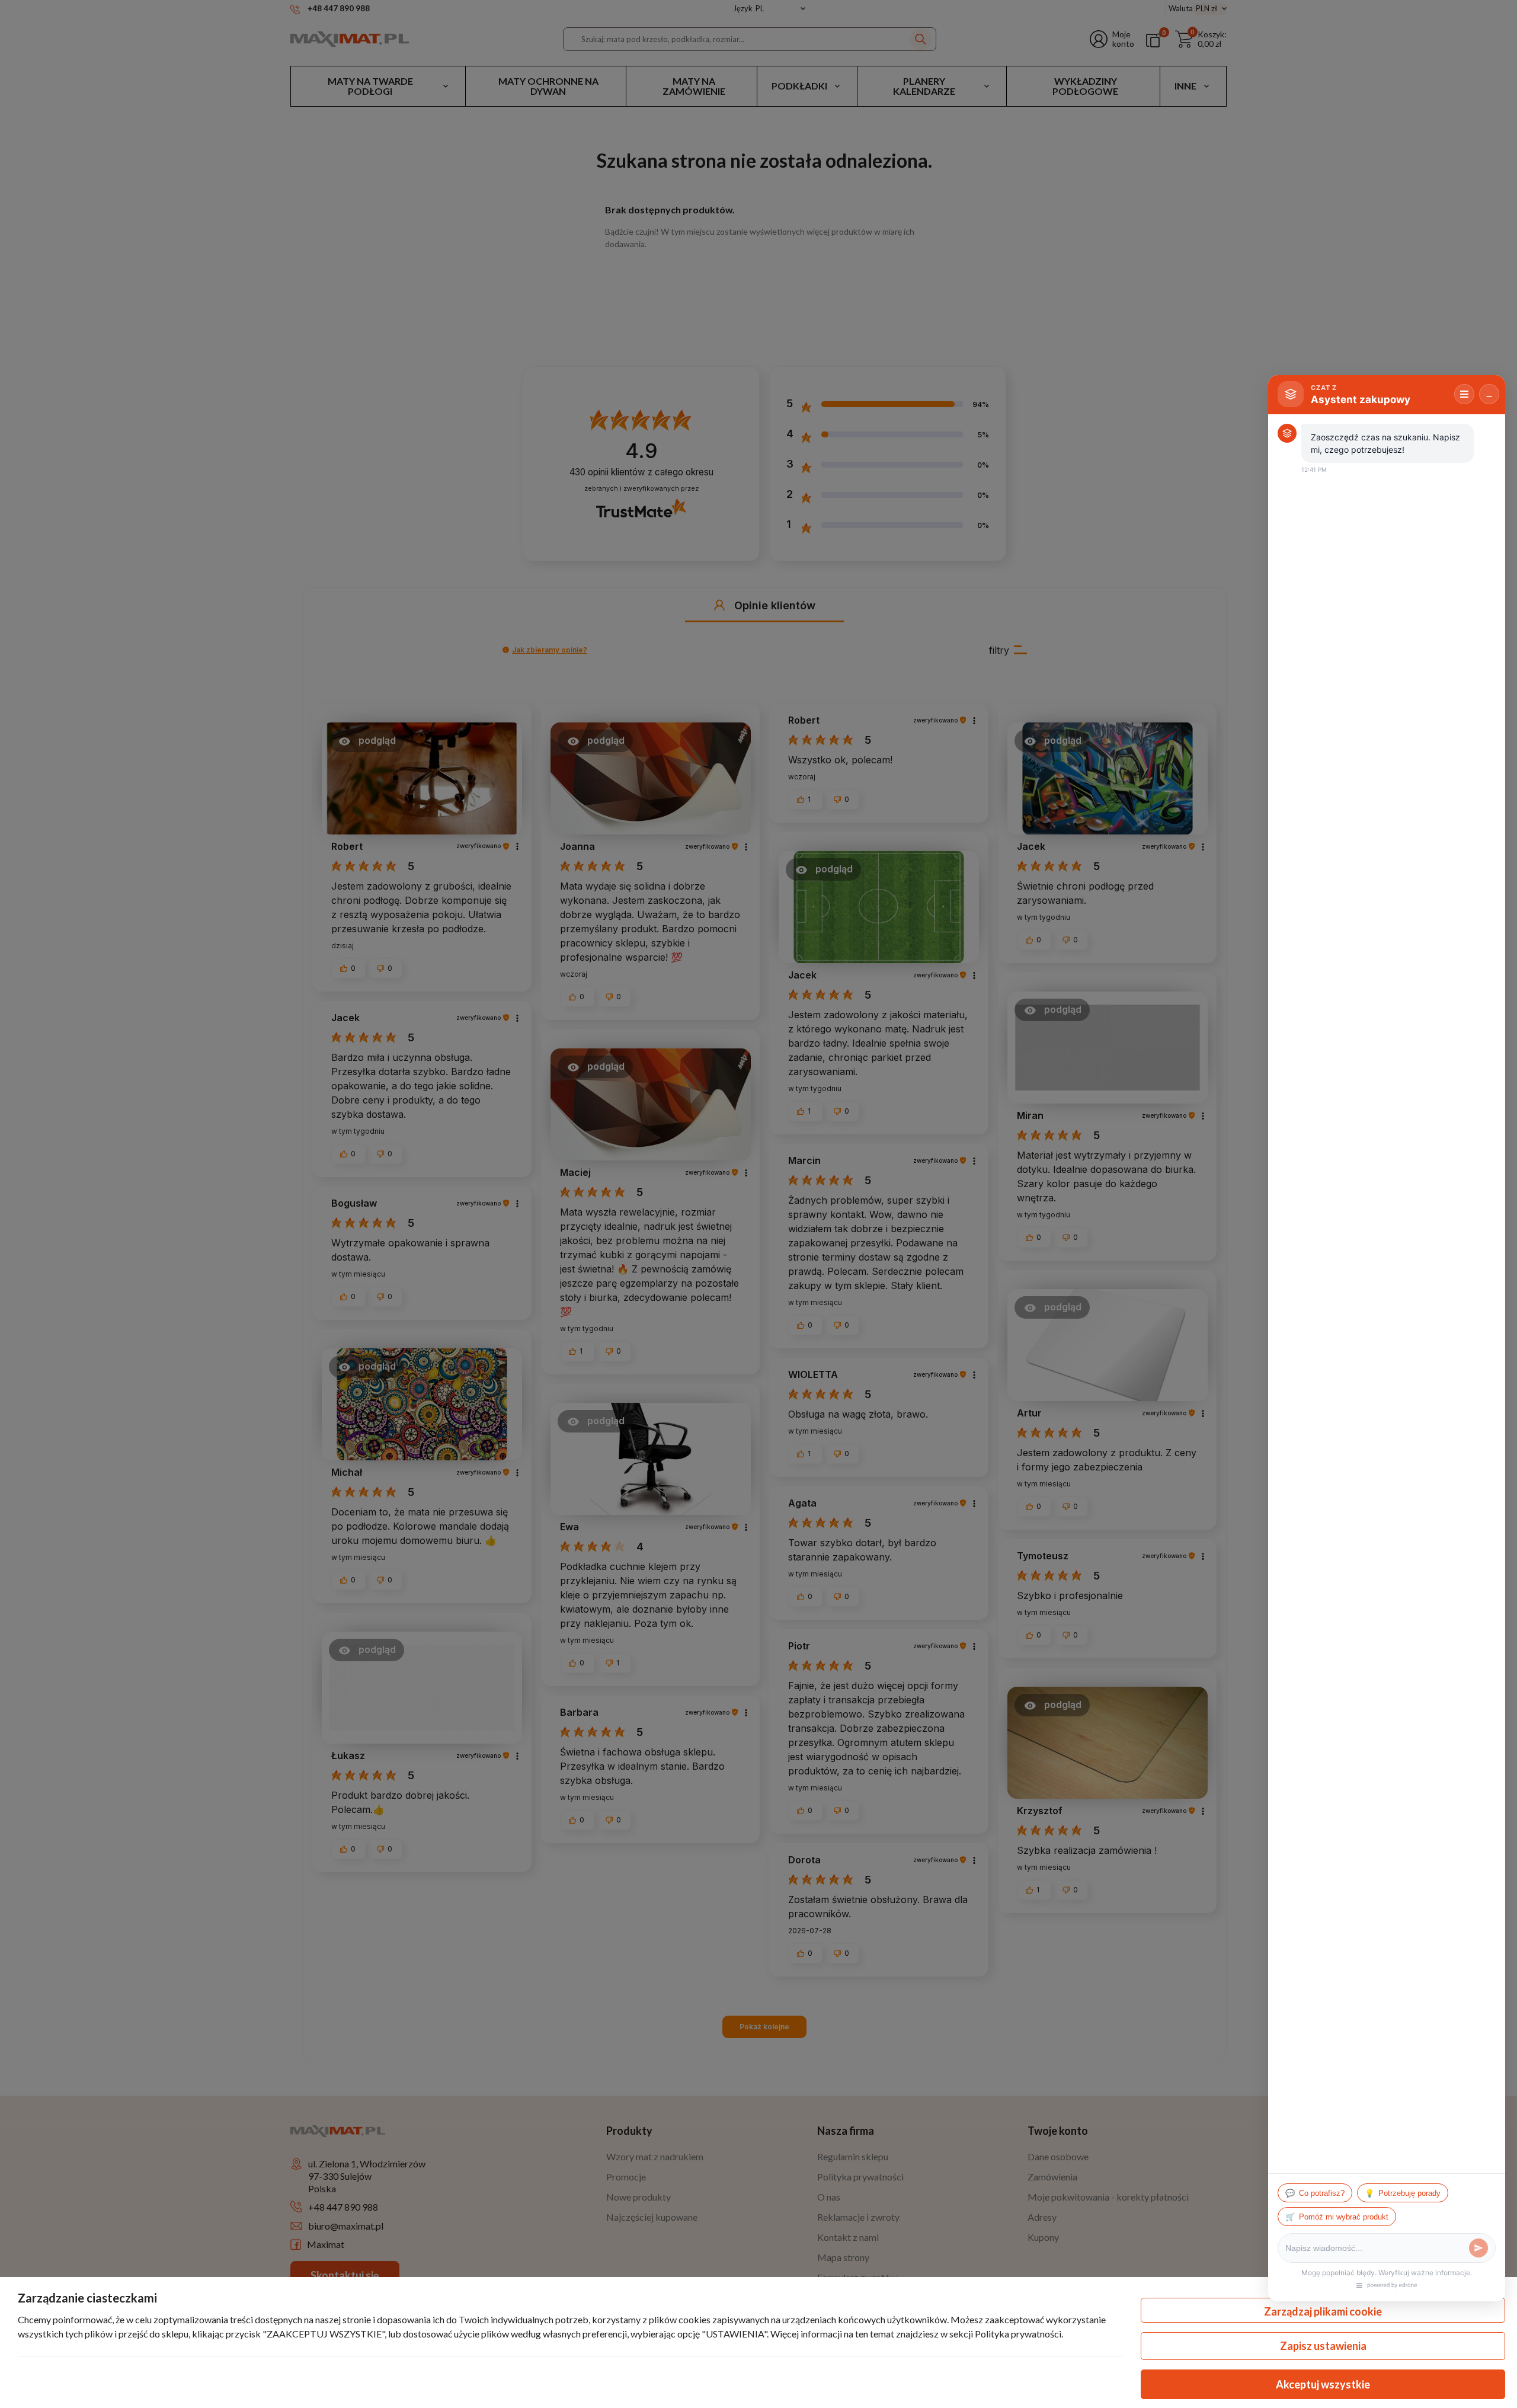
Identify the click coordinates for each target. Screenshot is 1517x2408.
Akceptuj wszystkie (1323, 2384)
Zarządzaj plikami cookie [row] (1323, 2311)
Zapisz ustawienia (1323, 2346)
